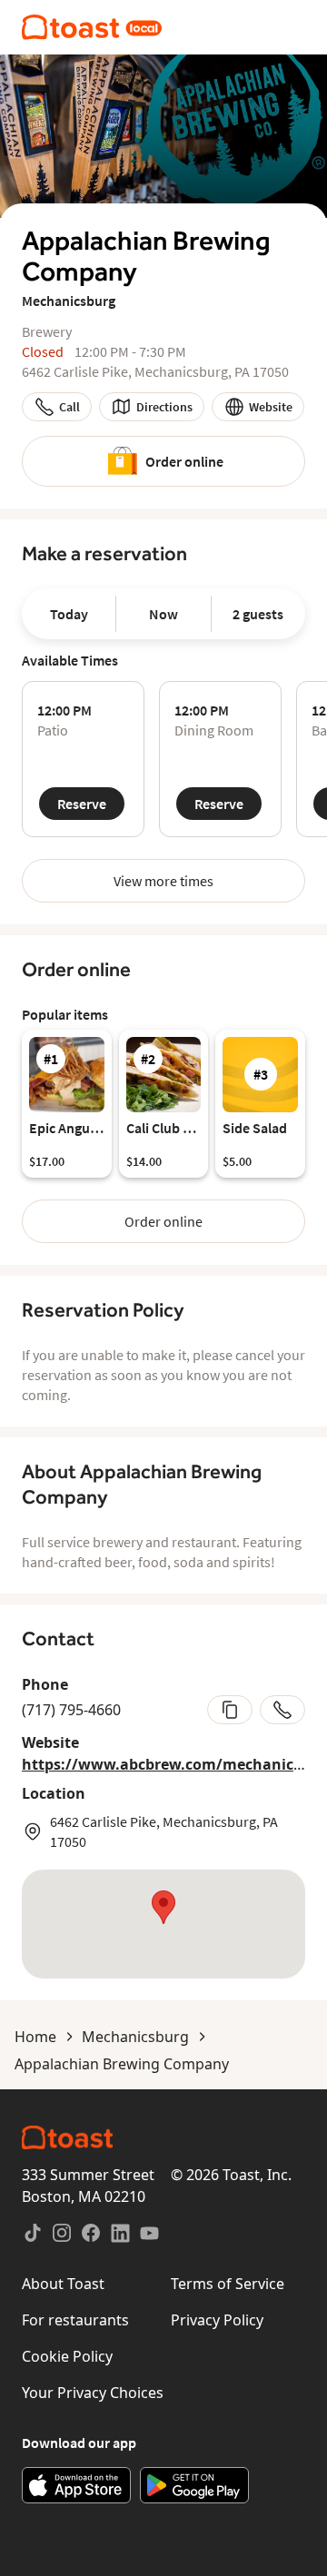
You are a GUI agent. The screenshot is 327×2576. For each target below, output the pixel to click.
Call (69, 407)
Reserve (82, 804)
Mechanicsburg (135, 2037)
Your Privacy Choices (93, 2393)
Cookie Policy (67, 2356)
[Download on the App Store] (76, 2485)
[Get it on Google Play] (194, 2485)
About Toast (63, 2284)
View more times (163, 881)
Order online (184, 461)
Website (271, 407)
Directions (164, 407)
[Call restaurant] (282, 1710)
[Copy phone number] (230, 1710)
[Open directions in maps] (163, 1924)
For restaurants (75, 2320)
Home (35, 2037)
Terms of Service (228, 2284)
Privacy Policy (217, 2320)
